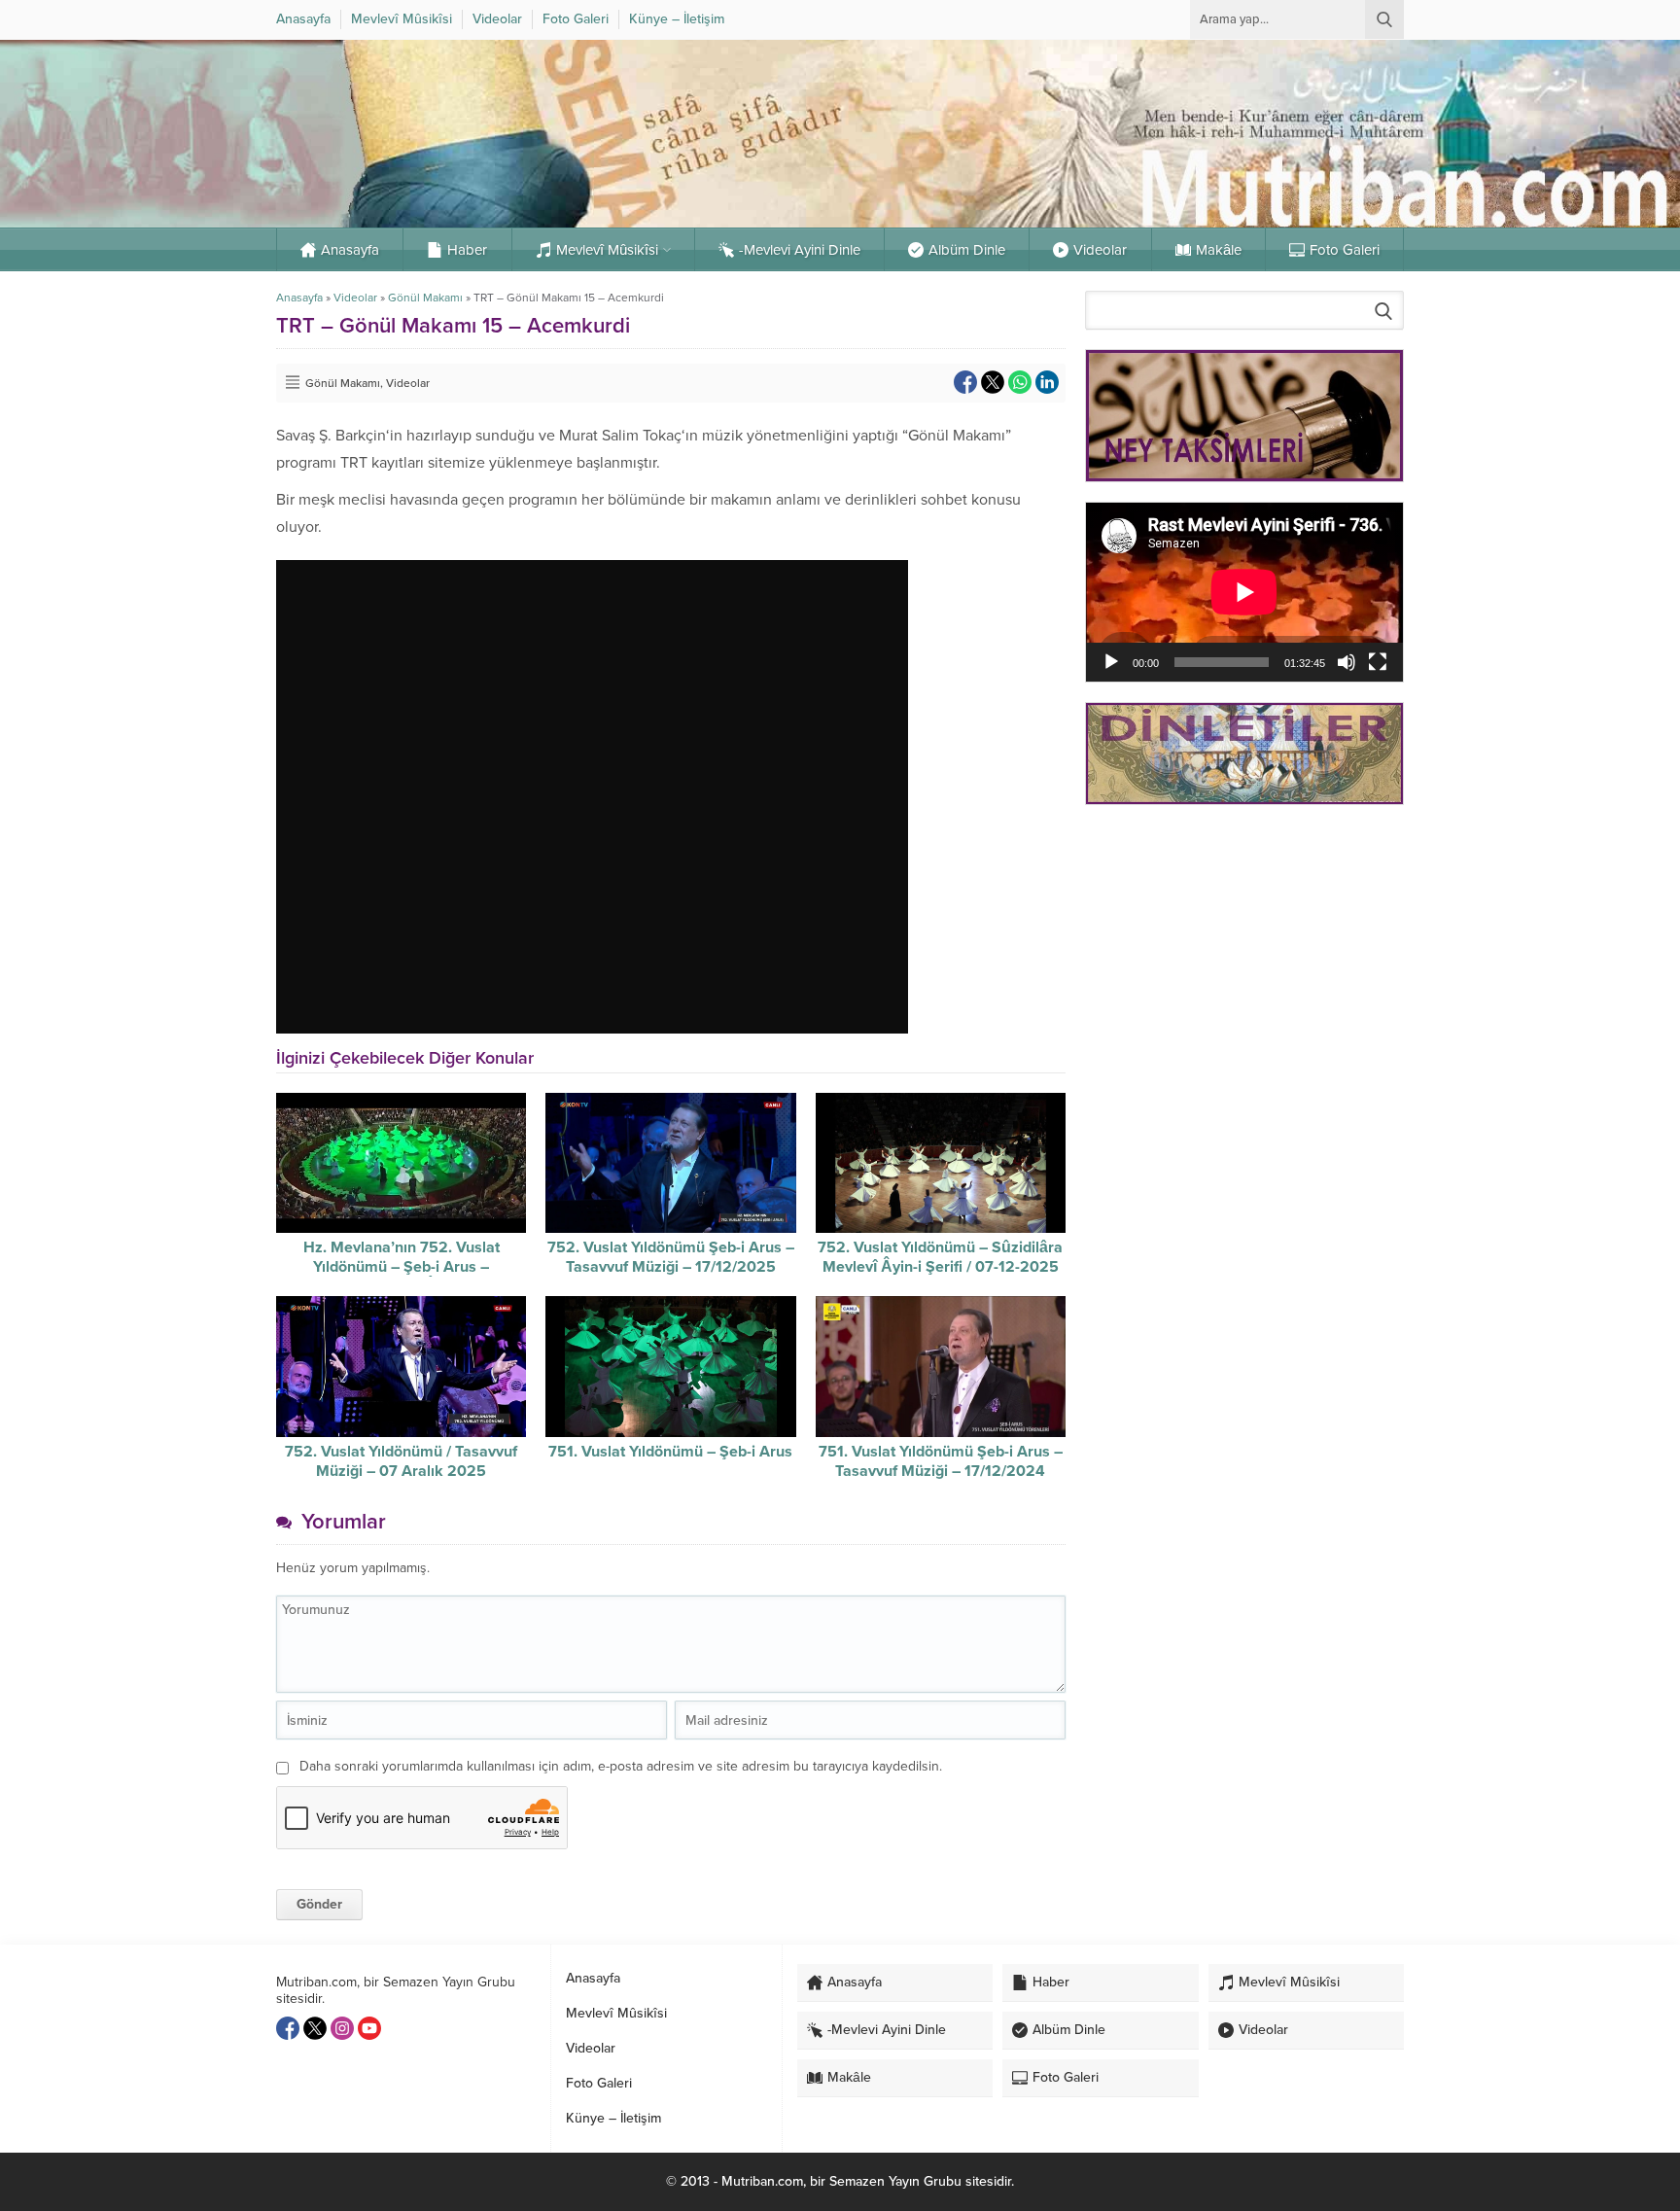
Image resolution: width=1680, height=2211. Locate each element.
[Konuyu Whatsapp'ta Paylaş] (1020, 382)
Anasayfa (299, 298)
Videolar (355, 298)
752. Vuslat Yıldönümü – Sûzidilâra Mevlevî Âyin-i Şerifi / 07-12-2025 (940, 1257)
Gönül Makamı (425, 298)
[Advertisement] (1244, 958)
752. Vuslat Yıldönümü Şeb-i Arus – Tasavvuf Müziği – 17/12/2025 (671, 1257)
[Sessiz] (1347, 662)
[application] (1244, 592)
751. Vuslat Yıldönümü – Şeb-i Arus (670, 1452)
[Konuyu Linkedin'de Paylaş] (1047, 382)
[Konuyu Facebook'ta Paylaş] (965, 382)
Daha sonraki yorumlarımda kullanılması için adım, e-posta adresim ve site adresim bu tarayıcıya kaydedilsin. (621, 1766)
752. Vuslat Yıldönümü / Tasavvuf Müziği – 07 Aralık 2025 (401, 1461)
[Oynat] (1111, 662)
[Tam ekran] (1378, 662)
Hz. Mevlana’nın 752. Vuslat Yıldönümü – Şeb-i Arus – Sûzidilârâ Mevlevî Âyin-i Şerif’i (402, 1267)
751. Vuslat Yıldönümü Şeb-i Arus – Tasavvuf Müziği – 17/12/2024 (941, 1461)
